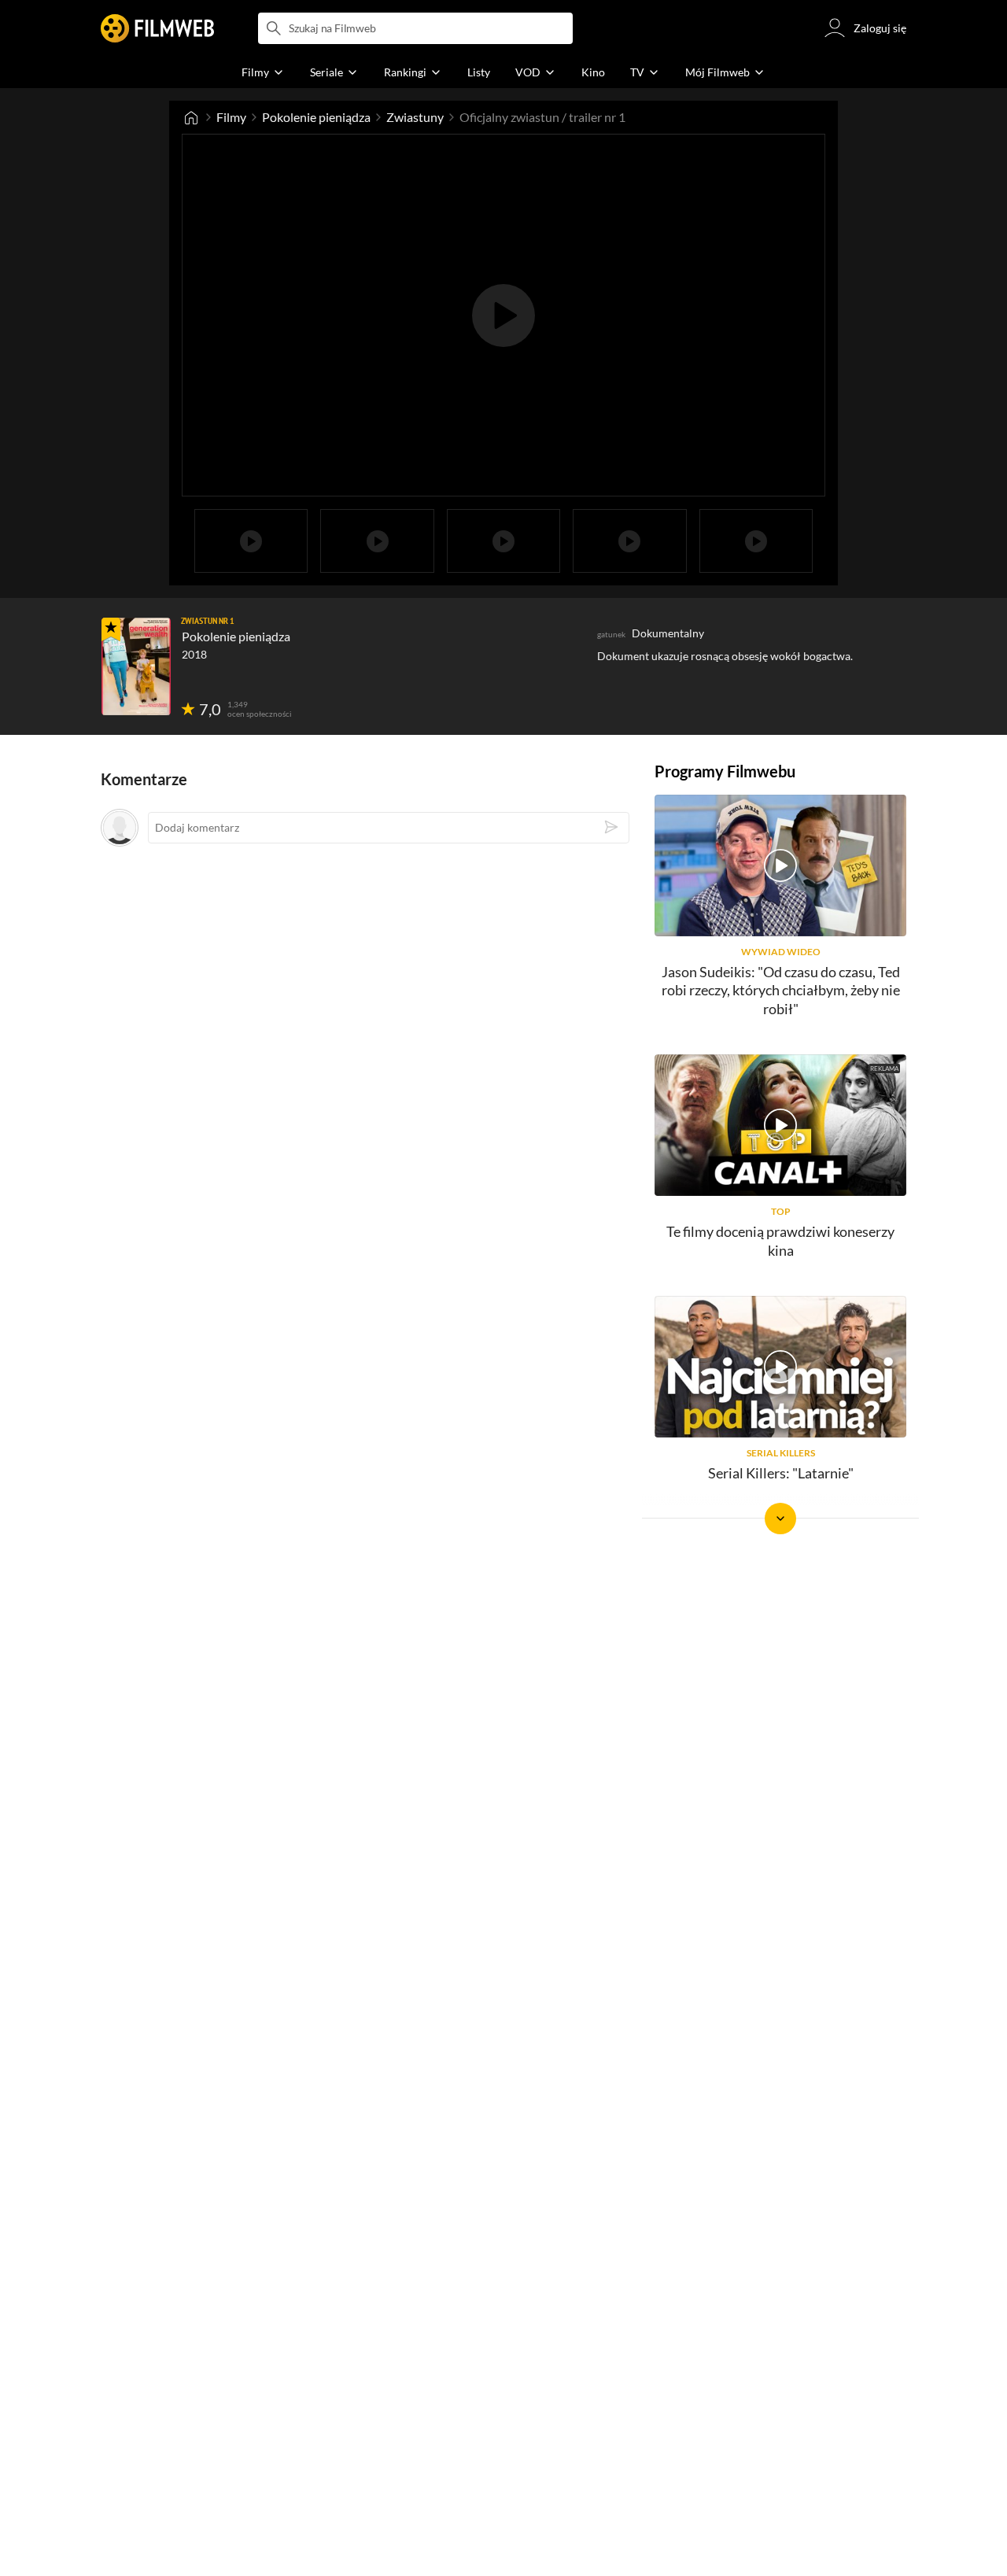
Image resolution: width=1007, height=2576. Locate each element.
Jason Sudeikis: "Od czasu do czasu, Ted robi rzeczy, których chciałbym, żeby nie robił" (781, 990)
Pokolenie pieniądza (316, 117)
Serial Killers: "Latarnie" (781, 1473)
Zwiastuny (415, 117)
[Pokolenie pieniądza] (136, 666)
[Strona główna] (191, 117)
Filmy (231, 117)
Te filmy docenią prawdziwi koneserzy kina (780, 1240)
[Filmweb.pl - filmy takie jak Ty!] (157, 28)
